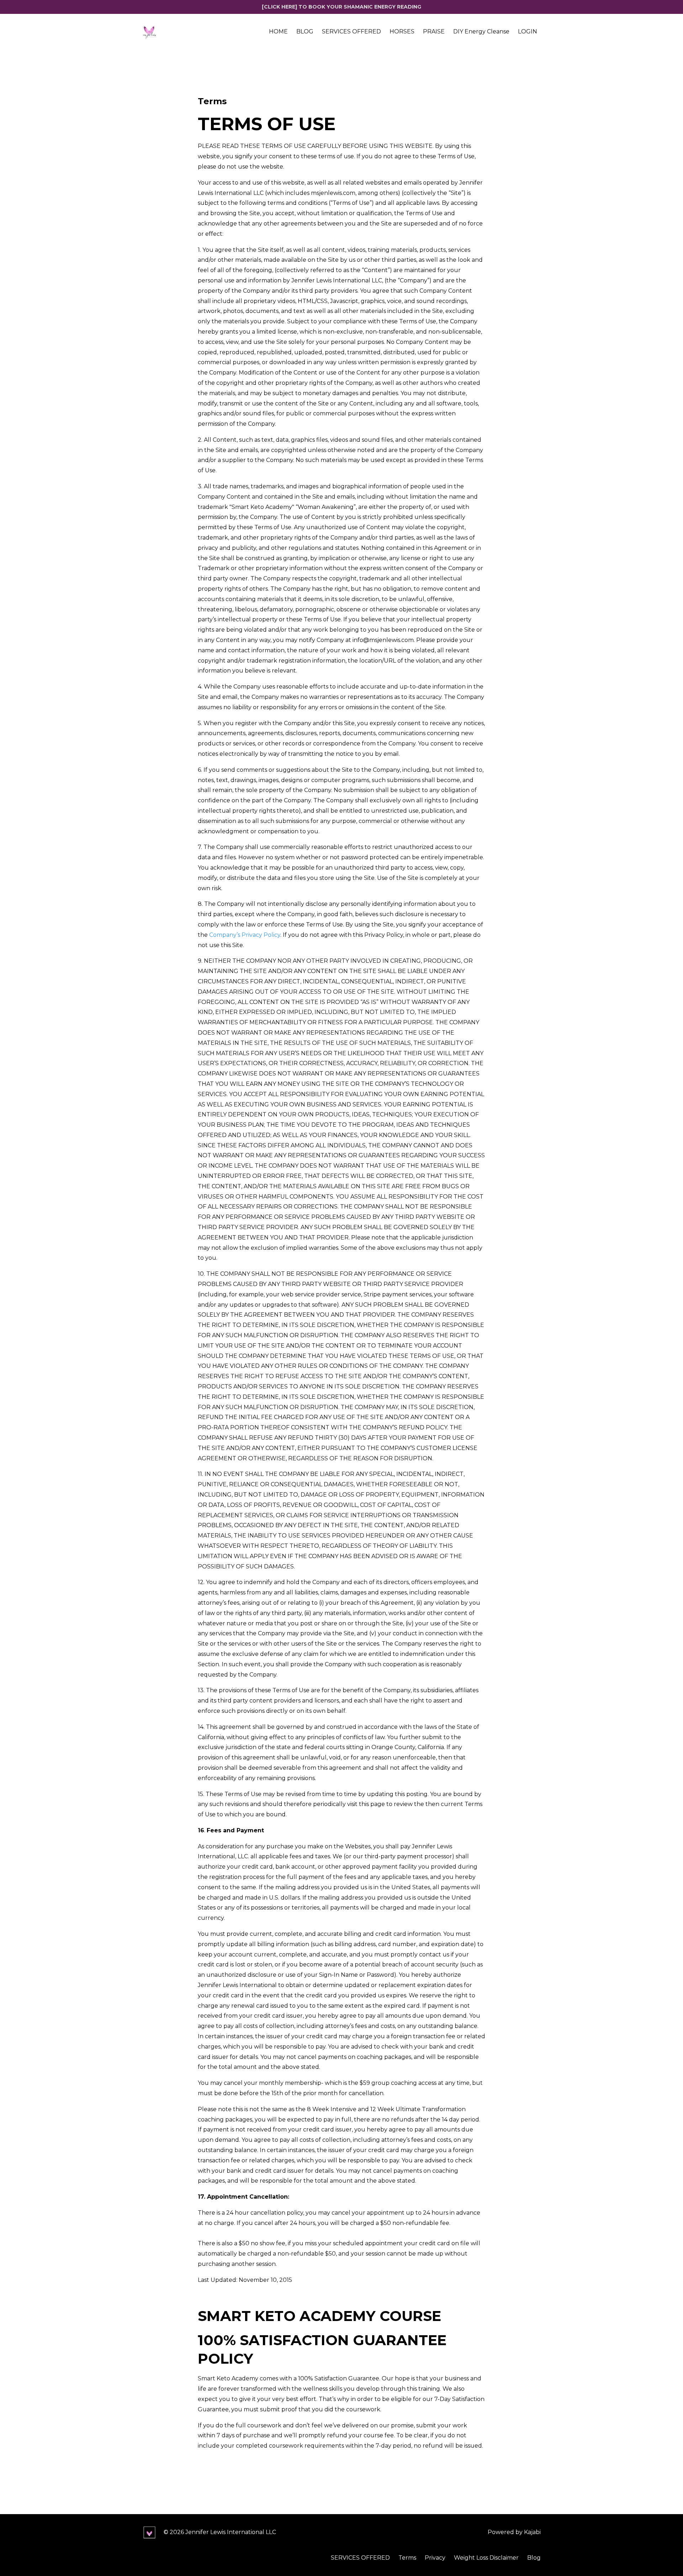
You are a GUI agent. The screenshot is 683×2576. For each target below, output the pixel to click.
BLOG (305, 31)
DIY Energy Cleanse (481, 31)
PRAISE (434, 31)
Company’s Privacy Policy (245, 935)
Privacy (435, 2558)
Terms (407, 2558)
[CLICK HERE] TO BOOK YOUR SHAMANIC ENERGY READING (341, 7)
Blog (534, 2558)
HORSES (402, 31)
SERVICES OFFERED (351, 31)
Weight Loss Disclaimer (486, 2558)
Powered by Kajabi (514, 2532)
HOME (278, 31)
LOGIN (528, 31)
